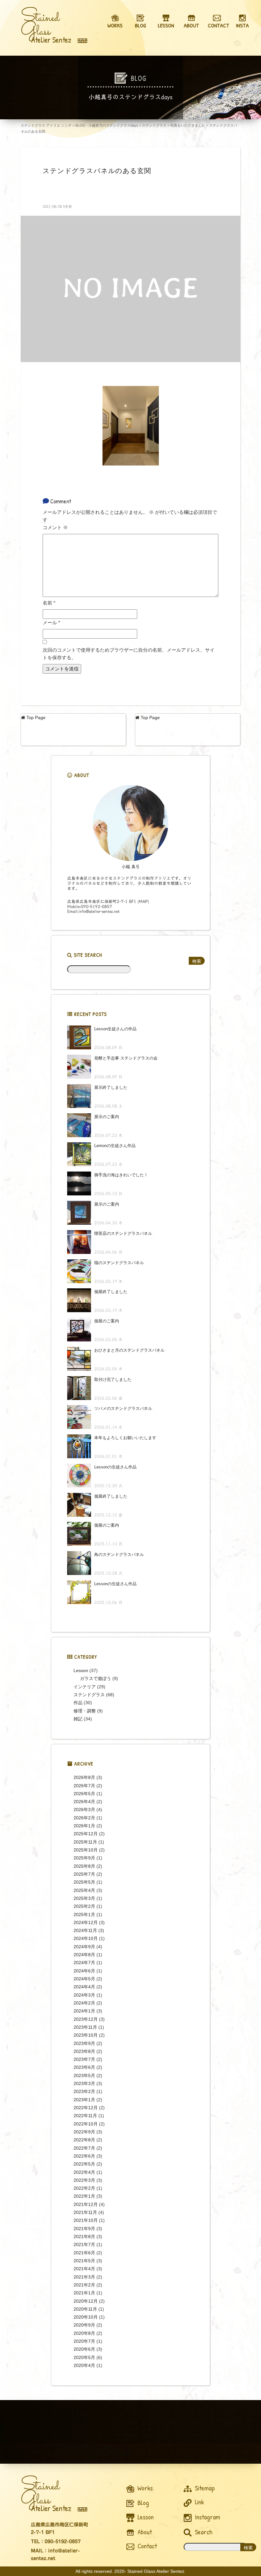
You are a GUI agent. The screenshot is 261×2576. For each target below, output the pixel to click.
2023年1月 (84, 2100)
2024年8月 (84, 1955)
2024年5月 (84, 1979)
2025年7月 (84, 1874)
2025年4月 (84, 1890)
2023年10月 (86, 2035)
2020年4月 (84, 2365)
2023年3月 (84, 2083)
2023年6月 (84, 2067)
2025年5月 (84, 1882)
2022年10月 (86, 2124)
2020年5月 (84, 2357)
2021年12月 (86, 2204)
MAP (143, 902)
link (199, 2502)
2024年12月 (86, 1922)
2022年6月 (84, 2156)
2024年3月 (84, 1995)
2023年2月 (84, 2091)
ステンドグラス (89, 1695)
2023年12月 (86, 2019)
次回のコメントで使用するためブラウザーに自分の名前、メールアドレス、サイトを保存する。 (129, 654)
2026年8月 (84, 1777)
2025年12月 (86, 1834)
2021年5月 (84, 2261)
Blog (142, 2503)
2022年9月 (84, 2132)
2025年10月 (86, 1850)
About (144, 2532)
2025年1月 (84, 1914)
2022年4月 (84, 2172)
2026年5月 (84, 1794)
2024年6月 (84, 1971)
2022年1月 (84, 2196)
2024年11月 (85, 1930)
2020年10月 (86, 2317)
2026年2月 (84, 1818)
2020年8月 (84, 2333)
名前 (49, 603)
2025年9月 (84, 1858)
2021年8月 (84, 2236)
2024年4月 (84, 1987)
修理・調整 (85, 1711)
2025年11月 (85, 1842)
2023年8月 (84, 2051)
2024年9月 (84, 1947)
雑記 (78, 1719)
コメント (55, 527)
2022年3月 (84, 2180)
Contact (146, 2546)
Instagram (207, 2517)
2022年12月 (86, 2108)
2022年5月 (84, 2164)
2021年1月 (84, 2293)
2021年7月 (84, 2244)
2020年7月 (84, 2341)
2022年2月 (84, 2188)
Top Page (35, 717)
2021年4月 (84, 2269)
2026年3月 (84, 1809)
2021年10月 (86, 2220)
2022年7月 (84, 2148)
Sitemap (204, 2488)
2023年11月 (85, 2027)
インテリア (85, 1687)
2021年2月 (84, 2285)
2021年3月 (84, 2277)
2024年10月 (86, 1938)
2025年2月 (84, 1906)
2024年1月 (84, 2011)
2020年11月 (85, 2309)
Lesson (81, 1670)
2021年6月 (84, 2253)
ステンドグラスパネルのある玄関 (97, 171)
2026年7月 (84, 1786)
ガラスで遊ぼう (95, 1678)
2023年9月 (84, 2043)
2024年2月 (84, 2003)
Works (144, 2488)
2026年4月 (84, 1802)
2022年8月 (84, 2140)
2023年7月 (84, 2059)
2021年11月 (85, 2212)
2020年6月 (84, 2349)
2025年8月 (84, 1866)
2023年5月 (84, 2075)
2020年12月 (86, 2301)
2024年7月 (84, 1963)
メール (51, 623)
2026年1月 (84, 1826)
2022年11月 (85, 2116)
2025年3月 (84, 1898)
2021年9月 (84, 2229)
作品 (78, 1703)
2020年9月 (84, 2325)
